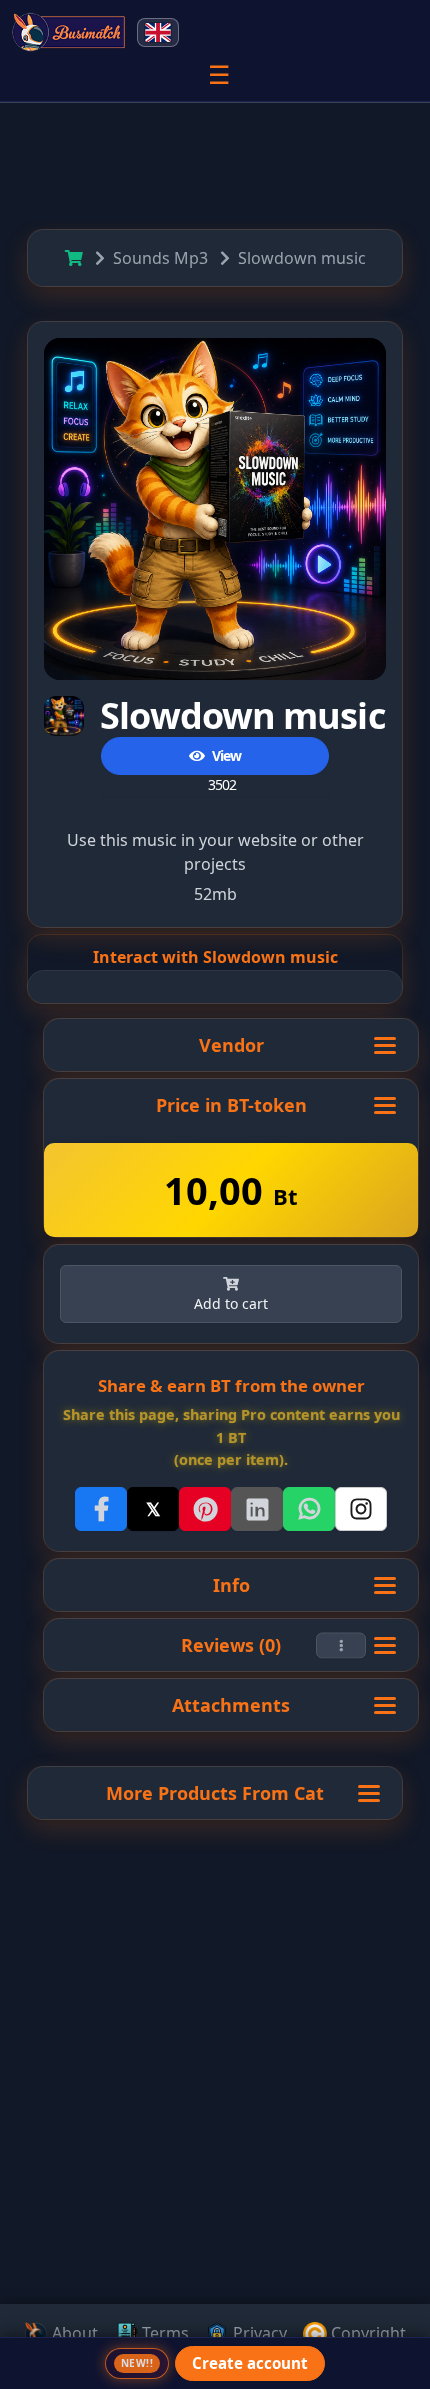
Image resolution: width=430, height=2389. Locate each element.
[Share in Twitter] (153, 1509)
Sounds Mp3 (160, 258)
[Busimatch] (69, 32)
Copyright (366, 2333)
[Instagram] (361, 1509)
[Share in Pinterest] (205, 1509)
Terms (163, 2333)
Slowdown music (302, 258)
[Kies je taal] (158, 32)
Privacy (258, 2333)
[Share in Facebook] (101, 1509)
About (73, 2333)
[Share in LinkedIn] (257, 1509)
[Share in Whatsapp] (309, 1509)
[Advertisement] (215, 2156)
